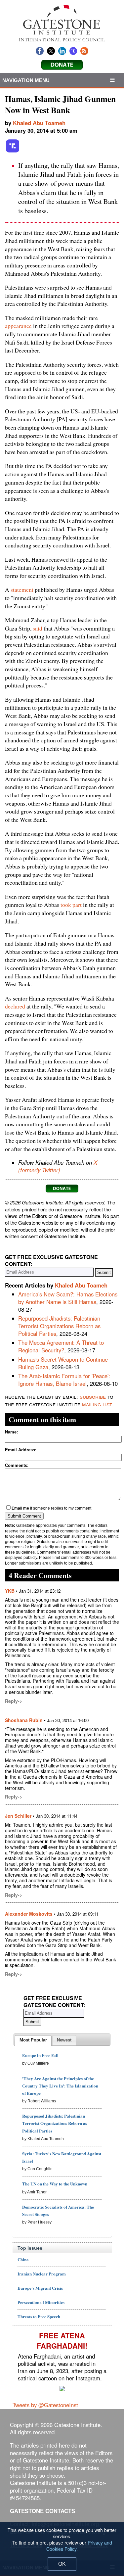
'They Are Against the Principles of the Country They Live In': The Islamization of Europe (60, 2086)
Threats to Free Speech (39, 2316)
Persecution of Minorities (41, 2302)
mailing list (97, 1404)
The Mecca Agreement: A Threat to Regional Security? (61, 1346)
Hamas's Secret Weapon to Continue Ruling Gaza (63, 1363)
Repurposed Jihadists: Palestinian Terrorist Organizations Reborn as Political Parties (59, 1326)
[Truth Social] (13, 151)
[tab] (33, 2040)
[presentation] (33, 2040)
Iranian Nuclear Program (42, 2274)
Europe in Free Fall (40, 2055)
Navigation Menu (26, 80)
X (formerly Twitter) (58, 1166)
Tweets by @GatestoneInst (45, 2405)
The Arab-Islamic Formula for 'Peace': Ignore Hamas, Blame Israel (64, 1380)
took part (71, 905)
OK (62, 2564)
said (38, 628)
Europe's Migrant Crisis (40, 2288)
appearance (18, 326)
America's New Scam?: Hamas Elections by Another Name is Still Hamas (68, 1298)
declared (15, 1006)
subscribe (93, 1396)
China (23, 2259)
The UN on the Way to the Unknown (55, 2184)
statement (22, 589)
